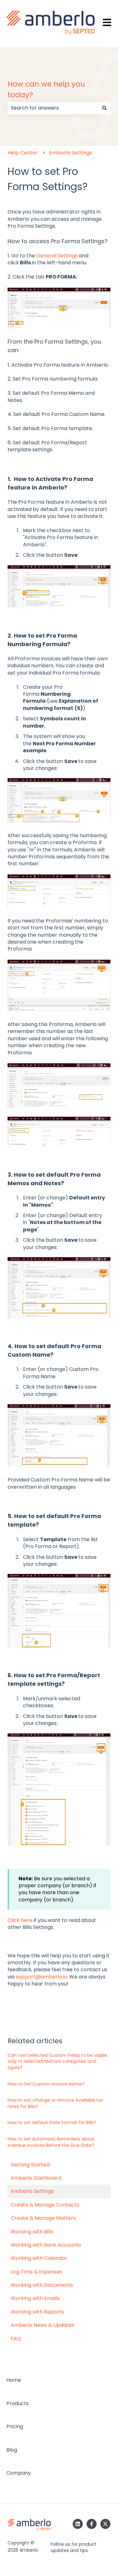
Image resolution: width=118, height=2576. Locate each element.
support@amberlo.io (41, 1977)
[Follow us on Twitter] (105, 2524)
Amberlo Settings (70, 153)
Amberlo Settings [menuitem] (32, 2191)
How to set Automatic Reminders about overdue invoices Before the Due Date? (51, 2142)
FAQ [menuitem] (16, 2339)
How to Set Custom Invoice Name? (46, 2084)
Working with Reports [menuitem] (37, 2312)
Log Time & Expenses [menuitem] (37, 2272)
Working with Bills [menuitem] (32, 2232)
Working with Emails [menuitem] (35, 2298)
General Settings (57, 256)
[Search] (104, 108)
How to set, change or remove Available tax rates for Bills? (55, 2103)
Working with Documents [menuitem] (42, 2285)
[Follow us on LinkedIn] (78, 2524)
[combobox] (53, 108)
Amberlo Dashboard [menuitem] (36, 2178)
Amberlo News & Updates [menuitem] (42, 2325)
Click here (20, 1920)
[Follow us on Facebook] (92, 2524)
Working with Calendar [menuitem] (39, 2258)
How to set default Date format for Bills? (52, 2123)
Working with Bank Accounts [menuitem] (46, 2245)
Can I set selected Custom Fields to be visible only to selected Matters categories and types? (57, 2061)
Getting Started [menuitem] (30, 2165)
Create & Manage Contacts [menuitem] (45, 2205)
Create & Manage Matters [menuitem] (43, 2218)
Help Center (23, 153)
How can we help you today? (46, 90)
